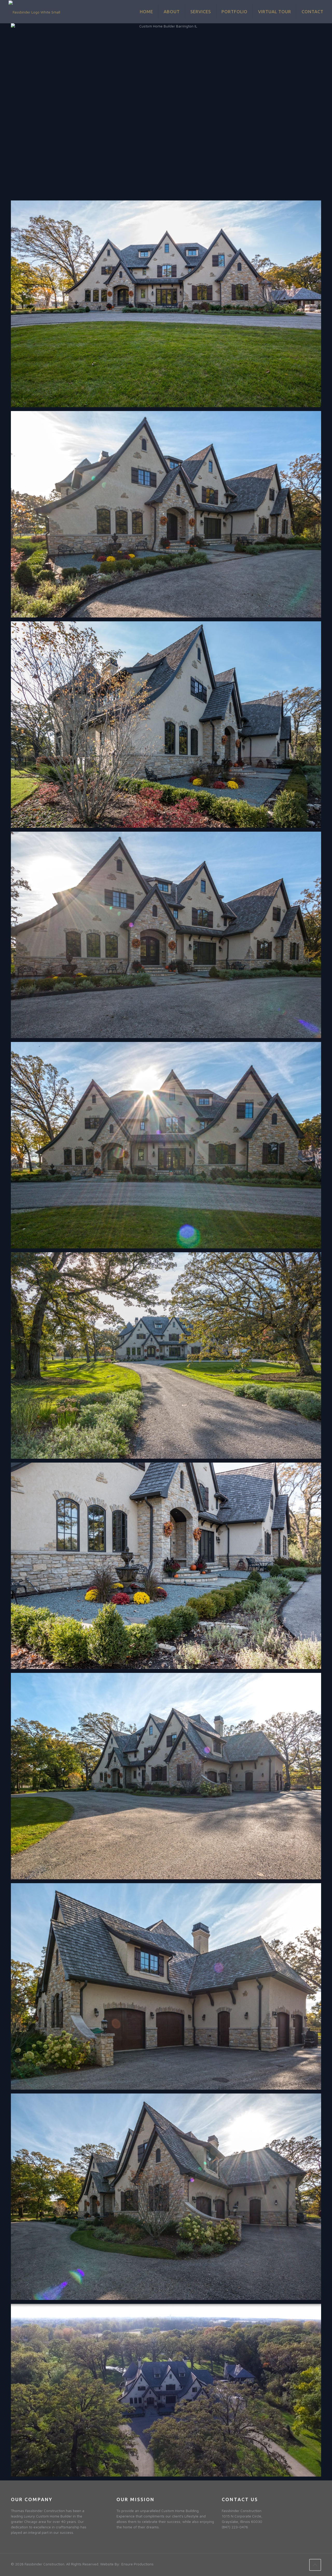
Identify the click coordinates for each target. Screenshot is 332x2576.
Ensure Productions (137, 2564)
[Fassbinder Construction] (34, 12)
